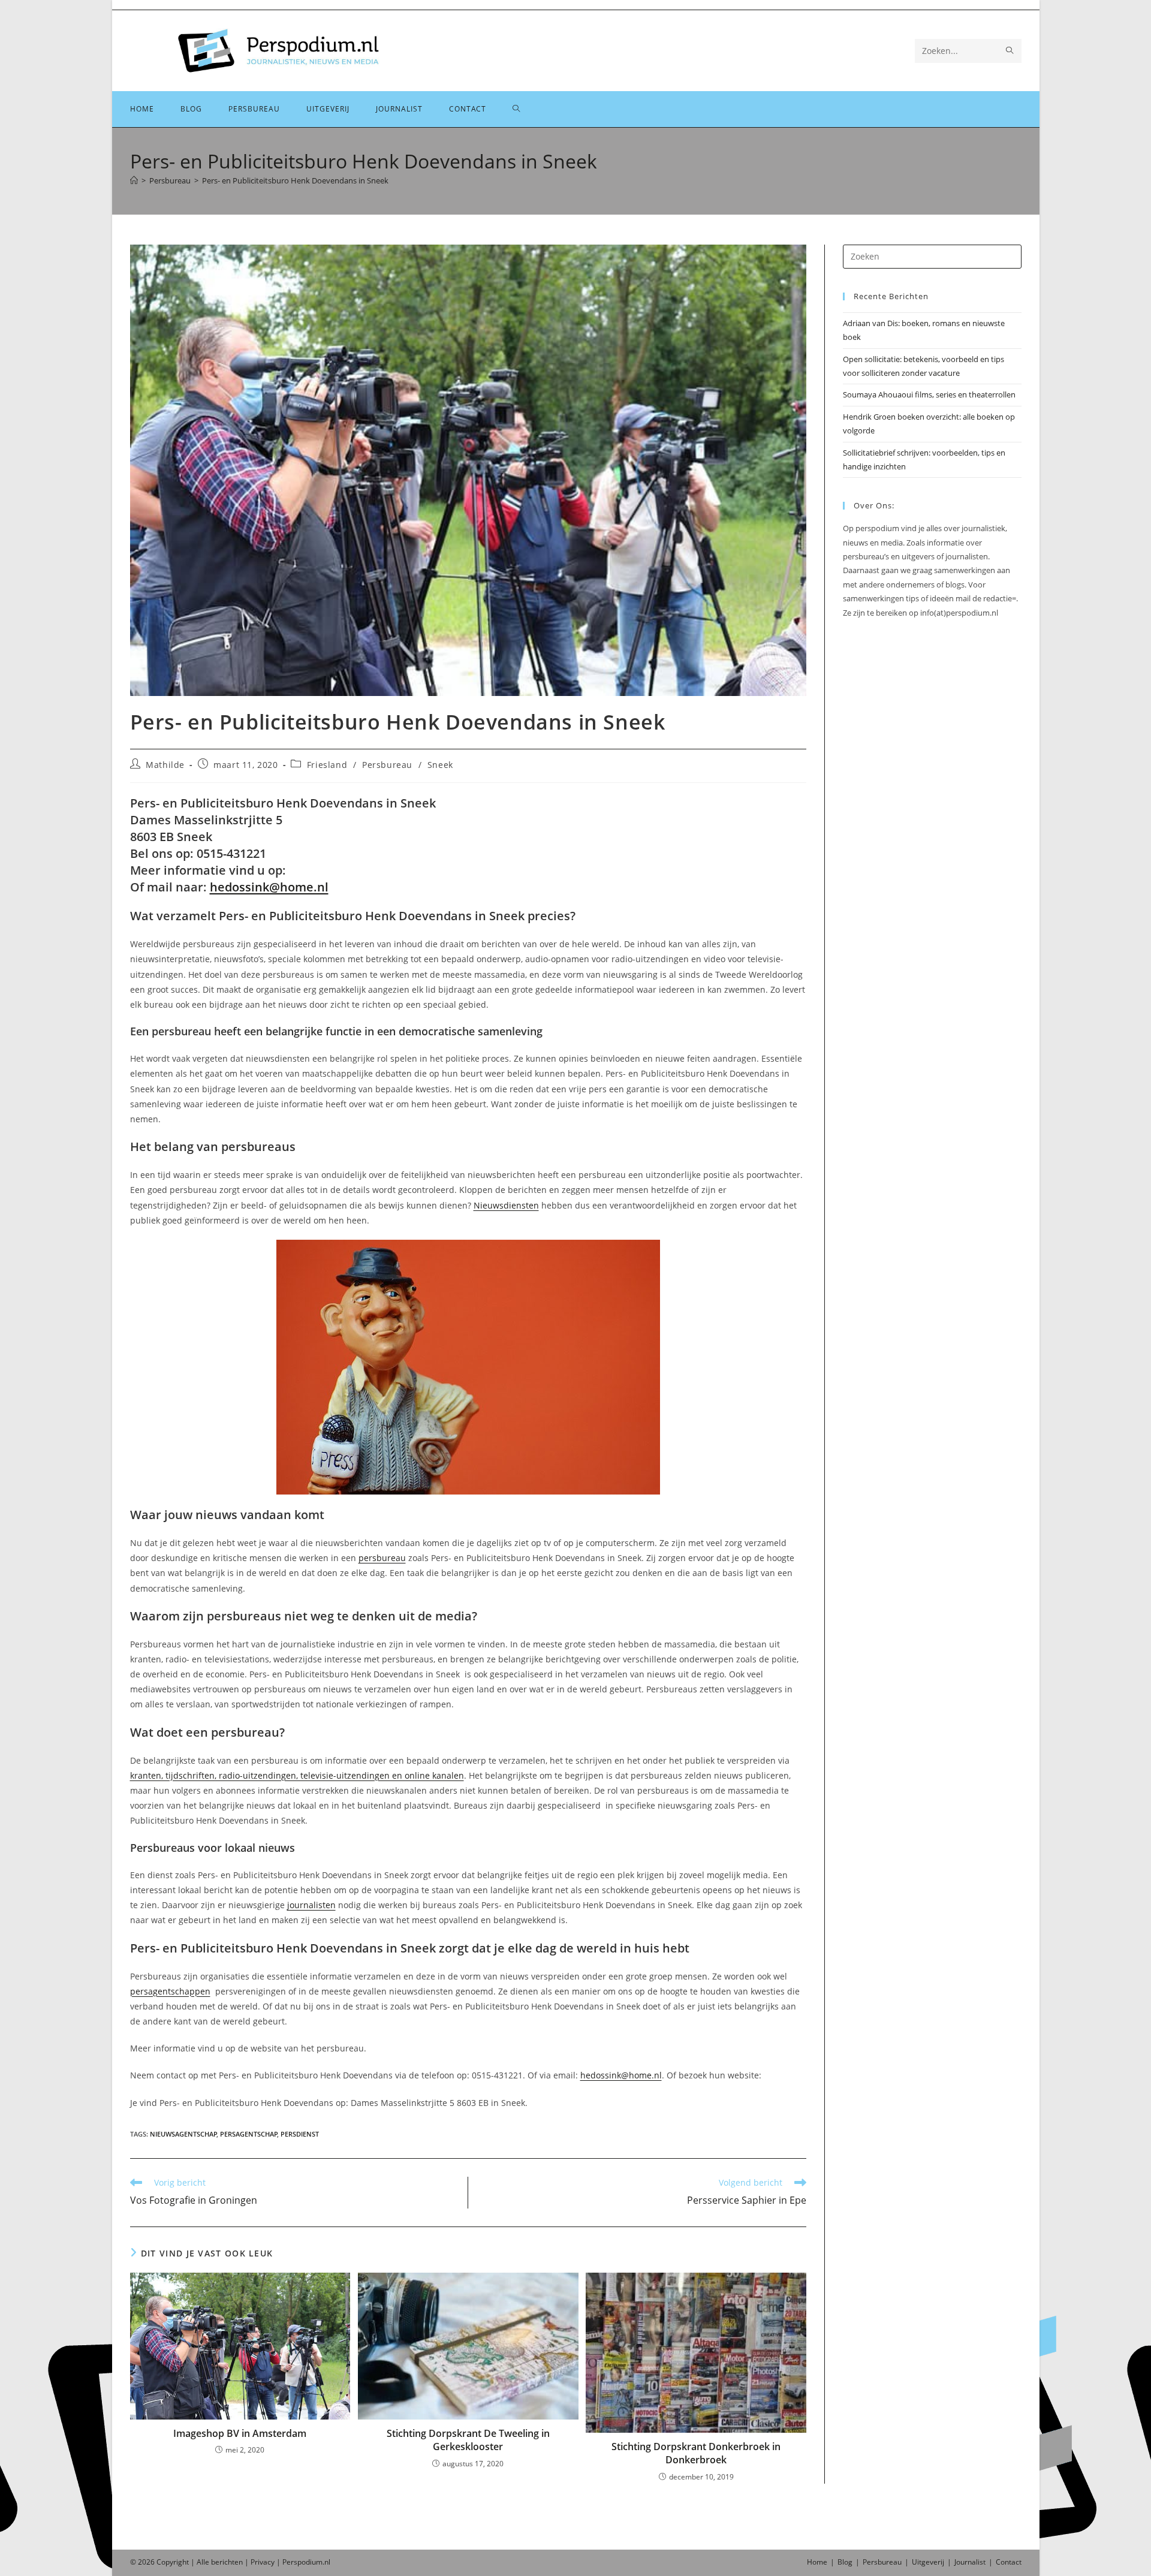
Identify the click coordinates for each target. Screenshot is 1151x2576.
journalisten (311, 1905)
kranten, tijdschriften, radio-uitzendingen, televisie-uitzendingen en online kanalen (297, 1775)
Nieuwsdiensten (506, 1205)
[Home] (134, 180)
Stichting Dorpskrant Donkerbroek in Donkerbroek (696, 2453)
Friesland (327, 765)
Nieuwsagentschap (183, 2134)
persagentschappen (170, 1991)
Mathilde (165, 765)
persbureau (382, 1558)
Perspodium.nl (306, 2562)
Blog (845, 2562)
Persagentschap (249, 2134)
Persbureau (387, 765)
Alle (204, 2562)
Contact (1009, 2562)
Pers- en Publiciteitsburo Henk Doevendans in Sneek (295, 180)
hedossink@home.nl (269, 887)
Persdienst (300, 2134)
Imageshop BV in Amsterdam (240, 2433)
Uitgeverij (928, 2562)
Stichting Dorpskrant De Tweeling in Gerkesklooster (468, 2440)
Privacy (263, 2562)
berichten (227, 2562)
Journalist (970, 2562)
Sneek (440, 765)
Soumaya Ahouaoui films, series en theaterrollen (929, 394)
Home (817, 2562)
